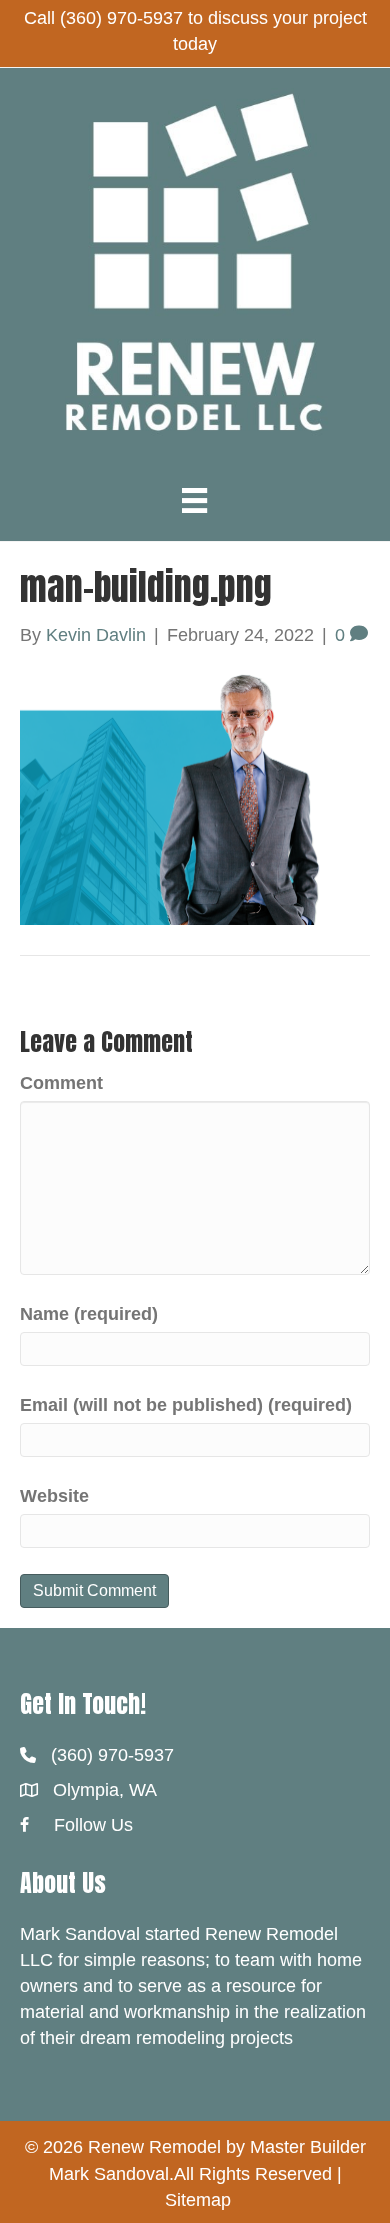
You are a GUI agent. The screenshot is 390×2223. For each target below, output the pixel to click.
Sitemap (198, 2200)
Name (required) (89, 1314)
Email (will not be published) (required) (186, 1405)
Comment (61, 1083)
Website (54, 1496)
